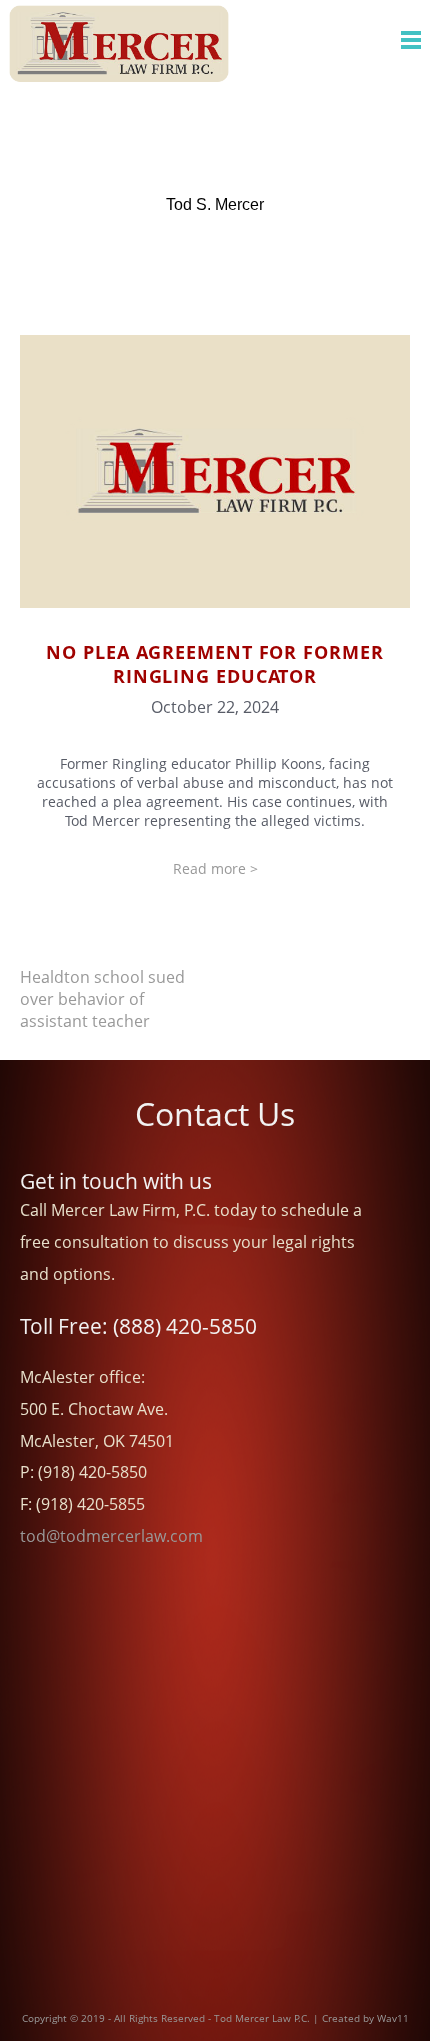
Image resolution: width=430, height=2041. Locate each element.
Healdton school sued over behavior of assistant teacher (102, 999)
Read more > (215, 868)
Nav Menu (411, 40)
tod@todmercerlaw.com (111, 1536)
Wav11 (393, 2018)
